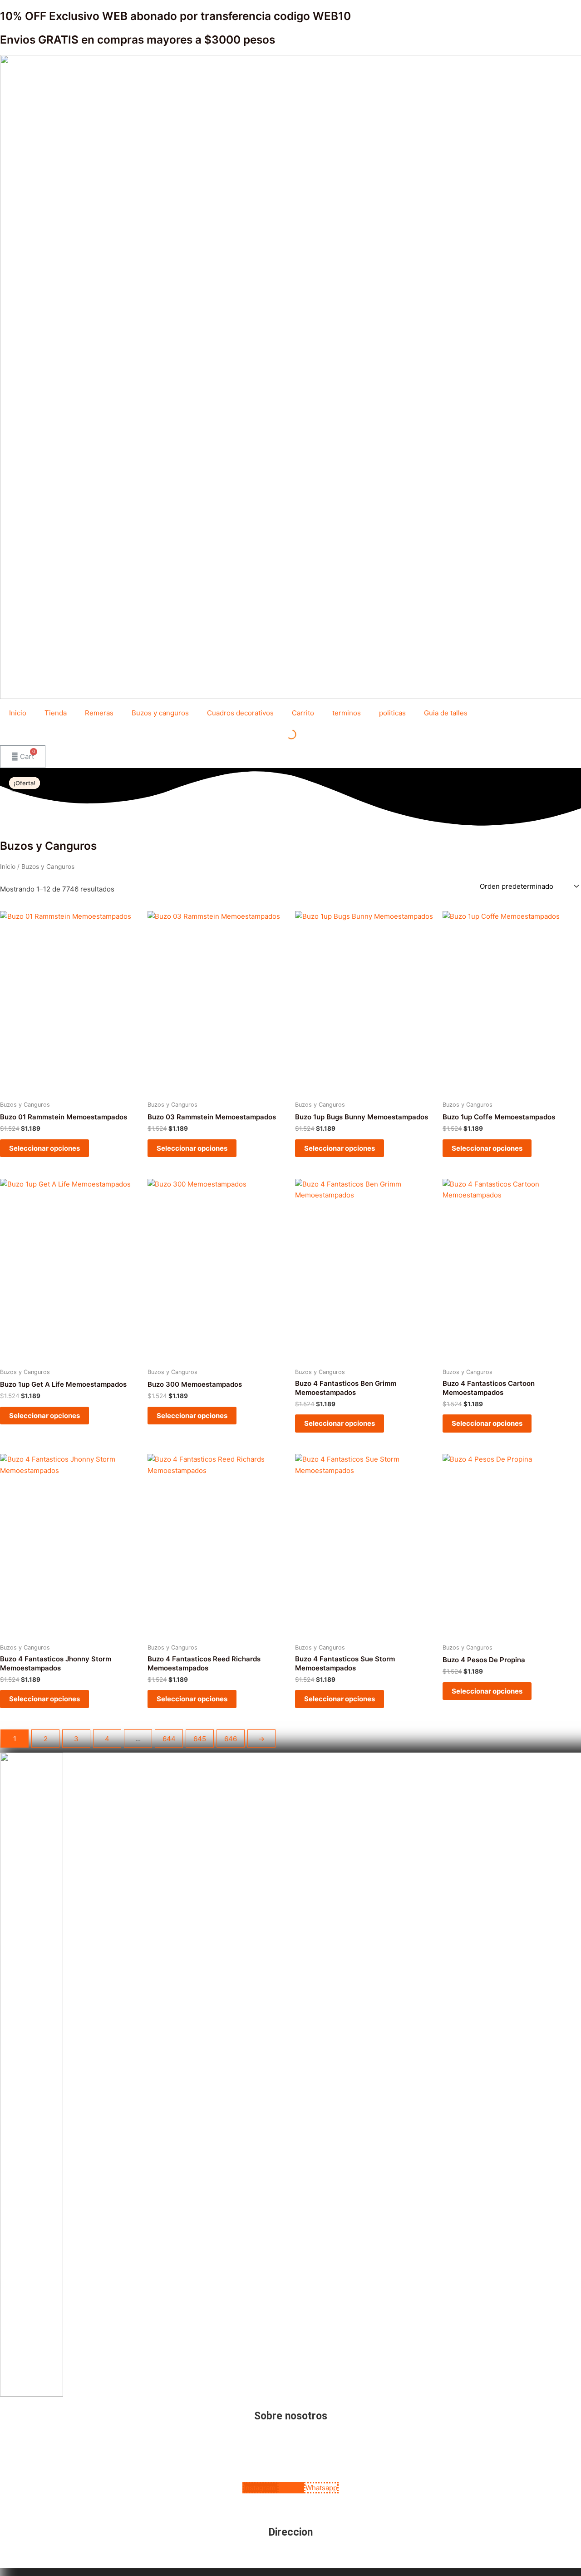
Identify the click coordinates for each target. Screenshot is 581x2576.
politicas (392, 713)
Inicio (18, 713)
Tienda (56, 713)
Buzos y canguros (160, 713)
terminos (347, 713)
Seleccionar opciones (44, 1148)
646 (231, 1739)
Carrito (303, 713)
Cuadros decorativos (240, 713)
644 (169, 1739)
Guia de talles (446, 713)
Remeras (99, 713)
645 (200, 1739)
